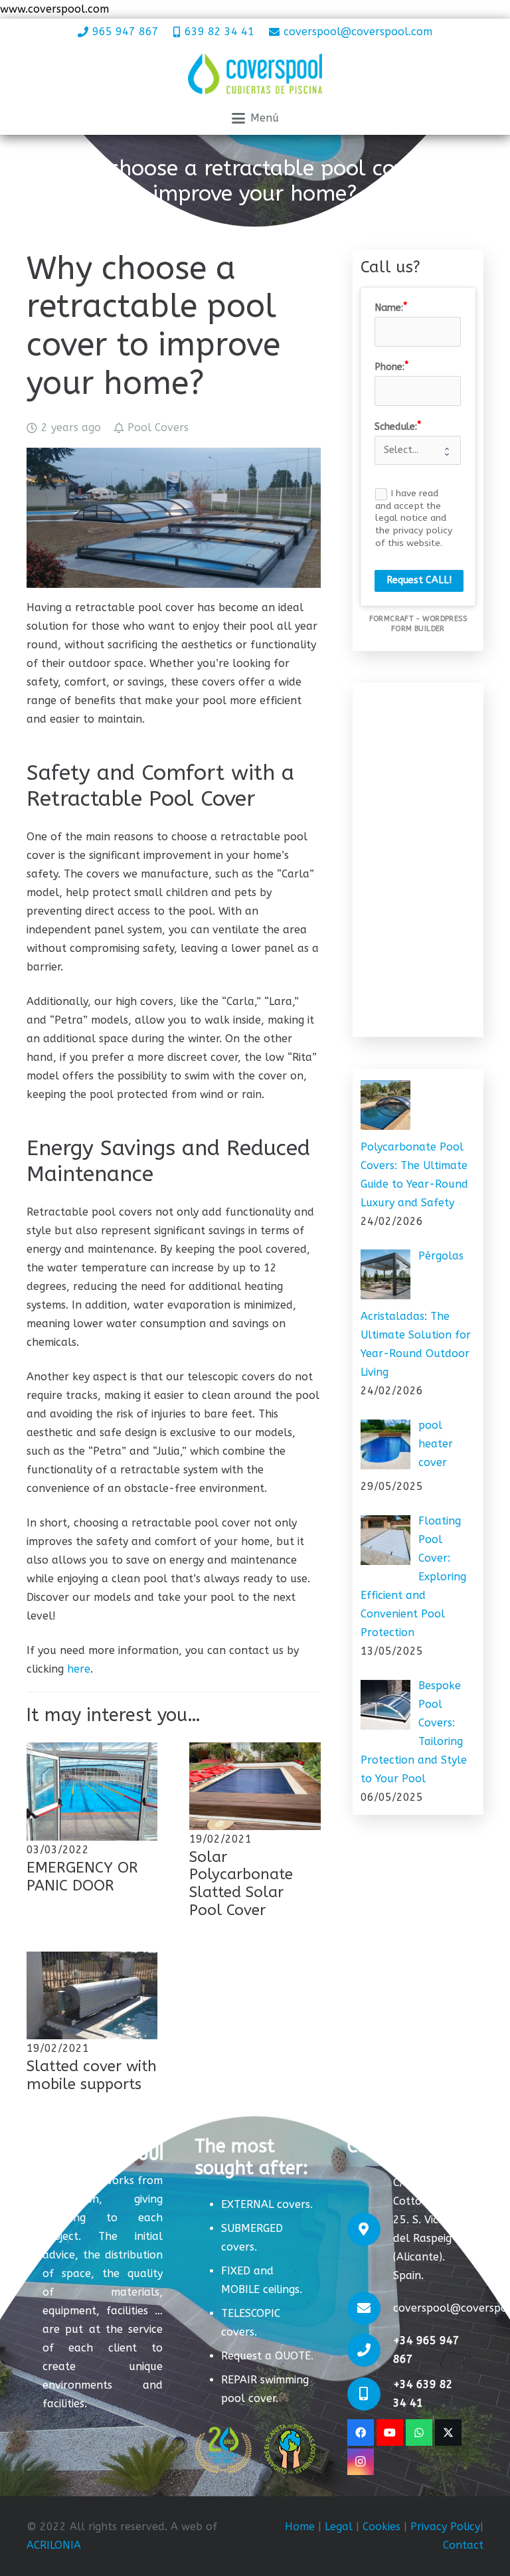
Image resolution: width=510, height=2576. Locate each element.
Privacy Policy (445, 2527)
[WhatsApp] (419, 2433)
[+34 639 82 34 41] (370, 2394)
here (79, 1669)
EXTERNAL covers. (267, 2204)
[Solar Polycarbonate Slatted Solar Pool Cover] (255, 1786)
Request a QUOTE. (267, 2356)
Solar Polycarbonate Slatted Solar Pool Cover (241, 1884)
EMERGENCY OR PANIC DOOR (82, 1877)
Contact (463, 2545)
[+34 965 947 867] (370, 2350)
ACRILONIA (54, 2545)
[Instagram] (361, 2462)
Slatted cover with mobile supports (92, 2075)
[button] (255, 118)
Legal (337, 2527)
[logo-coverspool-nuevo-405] (255, 74)
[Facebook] (361, 2433)
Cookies (382, 2527)
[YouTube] (390, 2433)
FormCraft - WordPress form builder (418, 624)
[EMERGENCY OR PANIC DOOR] (92, 1792)
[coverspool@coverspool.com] (370, 2308)
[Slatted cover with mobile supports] (92, 1995)
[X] (448, 2433)
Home (300, 2527)
